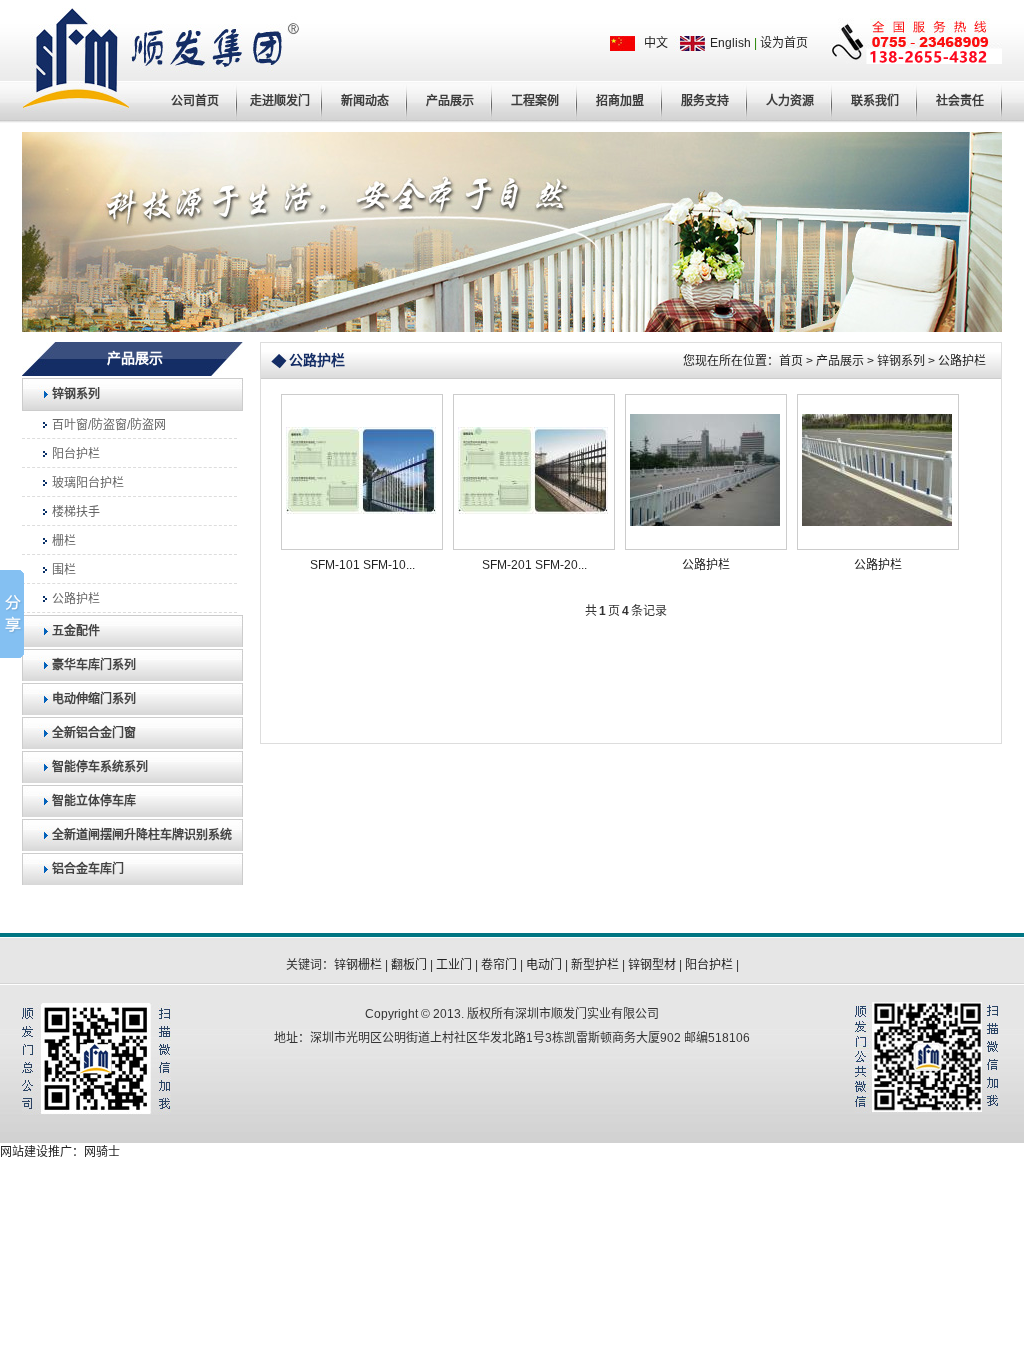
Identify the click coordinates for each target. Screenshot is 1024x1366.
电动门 (544, 965)
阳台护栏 (76, 454)
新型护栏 (595, 965)
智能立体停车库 (94, 801)
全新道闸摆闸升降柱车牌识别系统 (142, 835)
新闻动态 (365, 101)
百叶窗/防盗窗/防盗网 (109, 425)
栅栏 (64, 541)
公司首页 (195, 101)
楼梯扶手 (76, 512)
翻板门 (409, 965)
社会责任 (960, 101)
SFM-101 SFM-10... (362, 565)
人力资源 (790, 101)
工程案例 (535, 101)
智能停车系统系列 (100, 767)
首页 (791, 361)
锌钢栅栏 (358, 965)
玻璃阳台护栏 (88, 483)
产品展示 (450, 101)
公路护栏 (76, 599)
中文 (657, 43)
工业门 (454, 965)
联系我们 (875, 101)
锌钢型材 (652, 965)
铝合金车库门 (88, 869)
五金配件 (76, 631)
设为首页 (784, 43)
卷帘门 (499, 965)
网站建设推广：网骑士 (60, 1152)
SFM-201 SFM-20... (534, 565)
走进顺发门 (280, 101)
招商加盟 (620, 101)
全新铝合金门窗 (94, 733)
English (730, 43)
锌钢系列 (76, 394)
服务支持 (705, 101)
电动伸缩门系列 (94, 699)
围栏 (64, 570)
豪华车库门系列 (94, 665)
